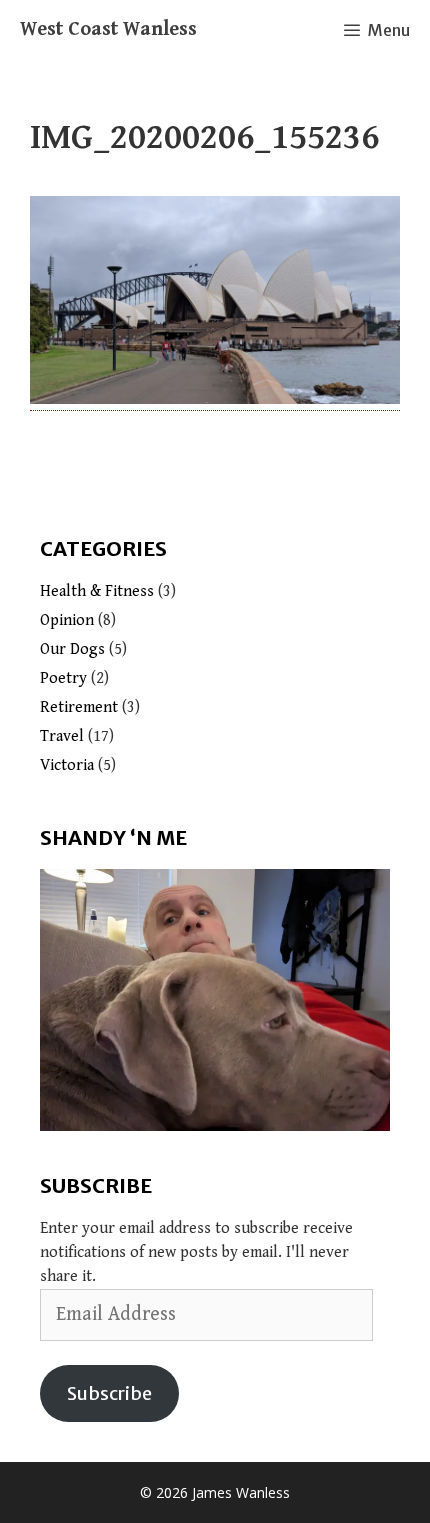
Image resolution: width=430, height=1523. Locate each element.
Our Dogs (72, 649)
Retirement (79, 707)
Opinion (67, 620)
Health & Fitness (97, 591)
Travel (62, 736)
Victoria (67, 765)
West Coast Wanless (108, 29)
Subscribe (109, 1393)
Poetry (63, 678)
